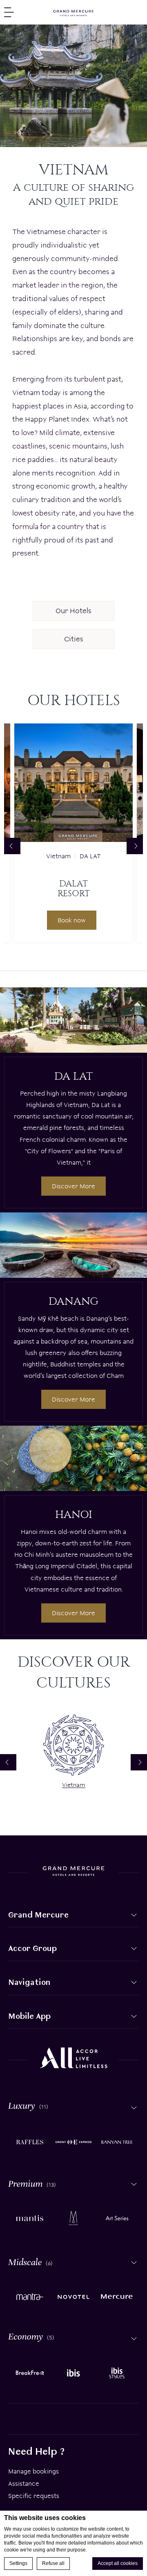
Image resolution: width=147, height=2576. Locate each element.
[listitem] (30, 2141)
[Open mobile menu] (9, 12)
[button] (134, 1915)
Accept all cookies (118, 2563)
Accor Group (32, 1948)
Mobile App (29, 2016)
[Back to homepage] (73, 12)
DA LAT (90, 856)
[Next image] (135, 846)
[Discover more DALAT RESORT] (73, 783)
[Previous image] (12, 846)
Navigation (29, 1982)
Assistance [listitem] (24, 2483)
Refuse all (53, 2563)
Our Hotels (73, 611)
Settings (18, 2563)
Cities (74, 639)
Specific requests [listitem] (34, 2496)
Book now (72, 920)
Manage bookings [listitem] (33, 2471)
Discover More (73, 1186)
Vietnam (58, 856)
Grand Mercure (38, 1915)
